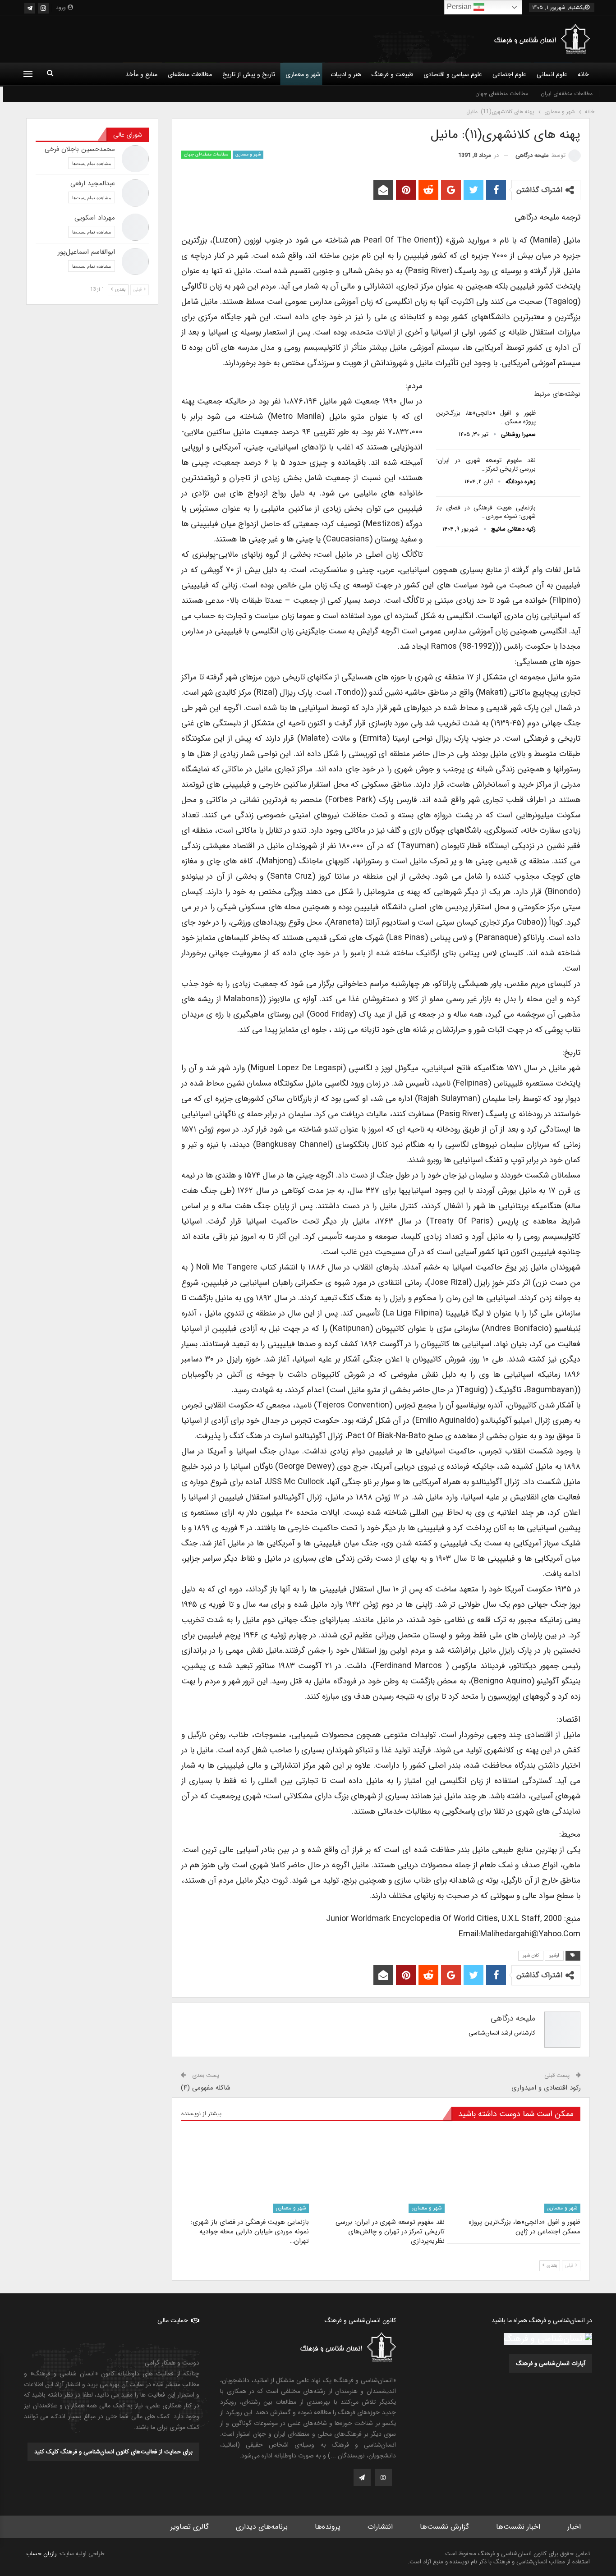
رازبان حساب (41, 2554)
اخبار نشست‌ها (518, 2527)
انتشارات (380, 2527)
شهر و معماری (303, 74)
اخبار (574, 2527)
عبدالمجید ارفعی (93, 183)
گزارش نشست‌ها (444, 2527)
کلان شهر (531, 1955)
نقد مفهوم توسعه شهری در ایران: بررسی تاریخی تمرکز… (486, 465)
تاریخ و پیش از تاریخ (249, 74)
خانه (583, 74)
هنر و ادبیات (346, 74)
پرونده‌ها (328, 2527)
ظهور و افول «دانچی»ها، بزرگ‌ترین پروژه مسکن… (486, 417)
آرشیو (554, 1955)
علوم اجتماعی (509, 74)
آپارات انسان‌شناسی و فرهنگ (551, 2363)
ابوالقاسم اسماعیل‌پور (86, 252)
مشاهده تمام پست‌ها (92, 163)
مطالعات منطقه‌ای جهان (502, 94)
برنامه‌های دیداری (262, 2527)
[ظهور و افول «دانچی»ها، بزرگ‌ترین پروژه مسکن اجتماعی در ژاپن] (561, 423)
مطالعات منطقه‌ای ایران (567, 94)
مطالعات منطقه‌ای (190, 74)
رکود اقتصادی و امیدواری (546, 2088)
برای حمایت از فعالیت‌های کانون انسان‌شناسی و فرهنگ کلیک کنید (113, 2452)
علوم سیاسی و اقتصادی (453, 74)
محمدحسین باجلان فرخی (80, 149)
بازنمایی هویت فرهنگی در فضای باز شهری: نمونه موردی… (486, 512)
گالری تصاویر (190, 2527)
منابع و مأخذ (141, 74)
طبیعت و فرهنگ (392, 74)
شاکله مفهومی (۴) (206, 2088)
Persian (460, 7)
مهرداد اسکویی (95, 218)
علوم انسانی (552, 74)
